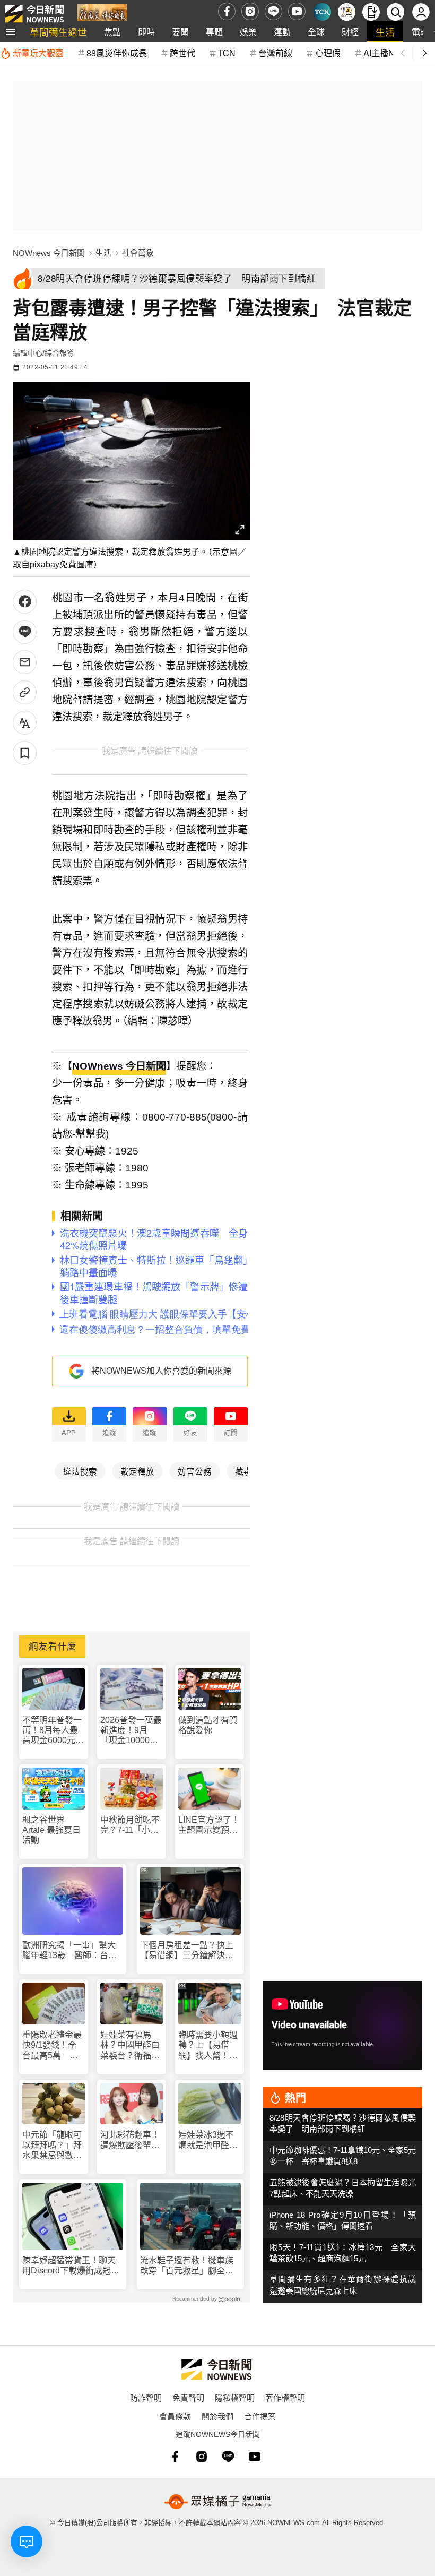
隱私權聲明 (235, 2397)
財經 (350, 32)
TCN (227, 53)
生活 (385, 32)
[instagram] (250, 11)
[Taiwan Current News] (322, 12)
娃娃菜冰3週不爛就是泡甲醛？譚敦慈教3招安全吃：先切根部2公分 (208, 2140)
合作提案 (260, 2416)
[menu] (11, 32)
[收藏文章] (25, 753)
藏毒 (243, 1471)
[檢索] (395, 12)
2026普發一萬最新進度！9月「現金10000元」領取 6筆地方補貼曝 (131, 1731)
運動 (282, 32)
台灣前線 (275, 53)
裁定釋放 (137, 1471)
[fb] (227, 11)
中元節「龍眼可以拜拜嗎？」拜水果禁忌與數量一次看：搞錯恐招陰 (52, 2145)
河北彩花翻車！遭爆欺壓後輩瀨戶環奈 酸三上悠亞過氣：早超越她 (130, 2140)
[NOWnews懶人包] (347, 12)
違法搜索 (80, 1471)
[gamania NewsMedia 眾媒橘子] (217, 2502)
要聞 (180, 32)
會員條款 (175, 2416)
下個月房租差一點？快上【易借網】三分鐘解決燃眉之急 (187, 1950)
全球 (316, 32)
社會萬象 (138, 253)
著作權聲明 (285, 2397)
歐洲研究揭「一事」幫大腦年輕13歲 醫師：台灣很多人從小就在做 (69, 1950)
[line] (273, 11)
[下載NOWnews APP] (371, 12)
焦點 (112, 32)
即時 (146, 32)
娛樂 (248, 32)
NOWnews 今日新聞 (49, 253)
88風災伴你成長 (117, 53)
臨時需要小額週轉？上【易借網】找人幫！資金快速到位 (208, 2045)
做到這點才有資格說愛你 (208, 1725)
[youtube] (297, 11)
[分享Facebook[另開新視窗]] (25, 602)
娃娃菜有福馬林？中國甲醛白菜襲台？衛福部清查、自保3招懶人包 (130, 2045)
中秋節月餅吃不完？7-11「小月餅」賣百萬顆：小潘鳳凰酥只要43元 (130, 1825)
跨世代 (182, 53)
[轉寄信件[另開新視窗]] (25, 662)
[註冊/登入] (421, 12)
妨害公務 (195, 1471)
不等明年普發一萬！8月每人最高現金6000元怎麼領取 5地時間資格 (53, 1731)
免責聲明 (188, 2397)
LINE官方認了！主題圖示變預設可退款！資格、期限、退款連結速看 (209, 1825)
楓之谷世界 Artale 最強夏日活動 (51, 1830)
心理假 (328, 53)
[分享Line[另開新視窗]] (25, 632)
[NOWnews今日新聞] (34, 11)
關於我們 (217, 2416)
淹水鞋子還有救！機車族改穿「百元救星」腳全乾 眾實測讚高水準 (190, 2266)
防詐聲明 (146, 2397)
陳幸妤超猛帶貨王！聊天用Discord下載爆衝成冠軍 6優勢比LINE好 (73, 2266)
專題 (214, 32)
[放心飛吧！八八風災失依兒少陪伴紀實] (102, 14)
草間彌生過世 (58, 32)
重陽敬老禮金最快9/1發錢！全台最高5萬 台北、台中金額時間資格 (52, 2045)
